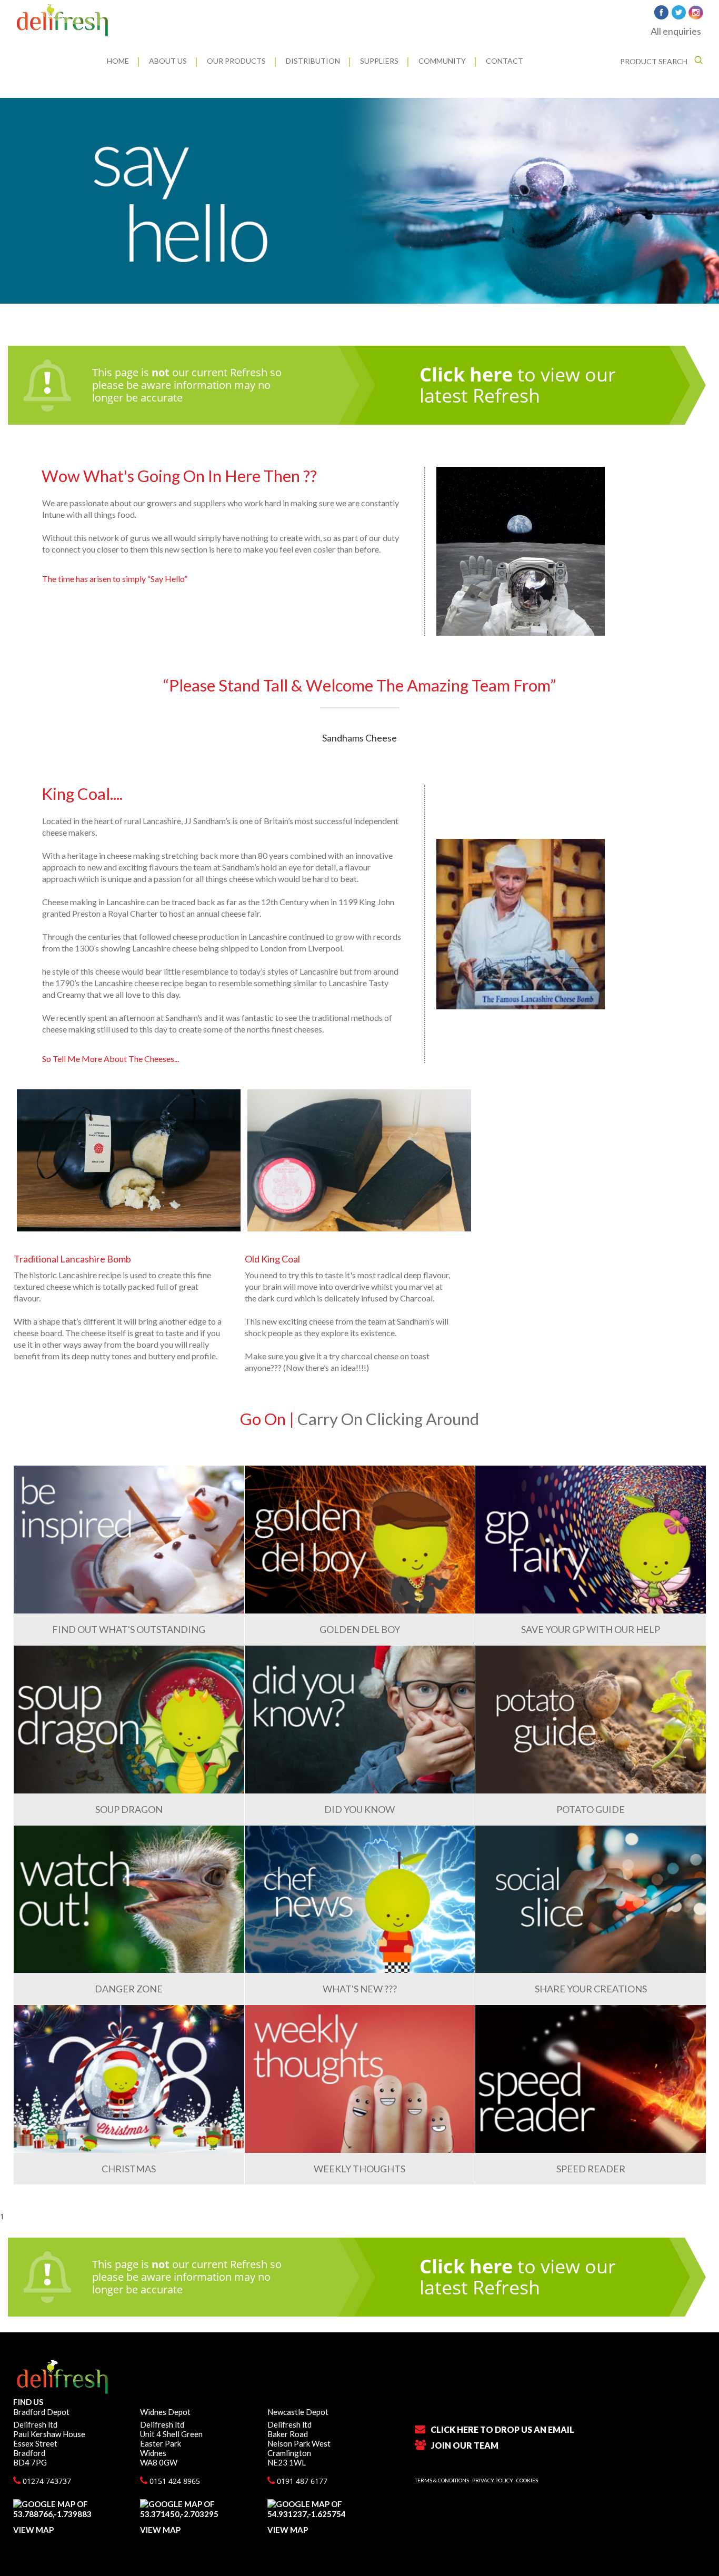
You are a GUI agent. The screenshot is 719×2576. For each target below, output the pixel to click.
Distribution (313, 61)
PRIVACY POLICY (493, 2480)
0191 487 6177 (301, 2481)
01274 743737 (46, 2481)
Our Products (236, 61)
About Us (168, 61)
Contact (505, 61)
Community (442, 61)
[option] (359, 201)
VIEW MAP (33, 2530)
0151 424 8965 (174, 2481)
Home (118, 61)
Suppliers (379, 61)
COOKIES (527, 2480)
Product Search (655, 61)
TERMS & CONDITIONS (442, 2480)
